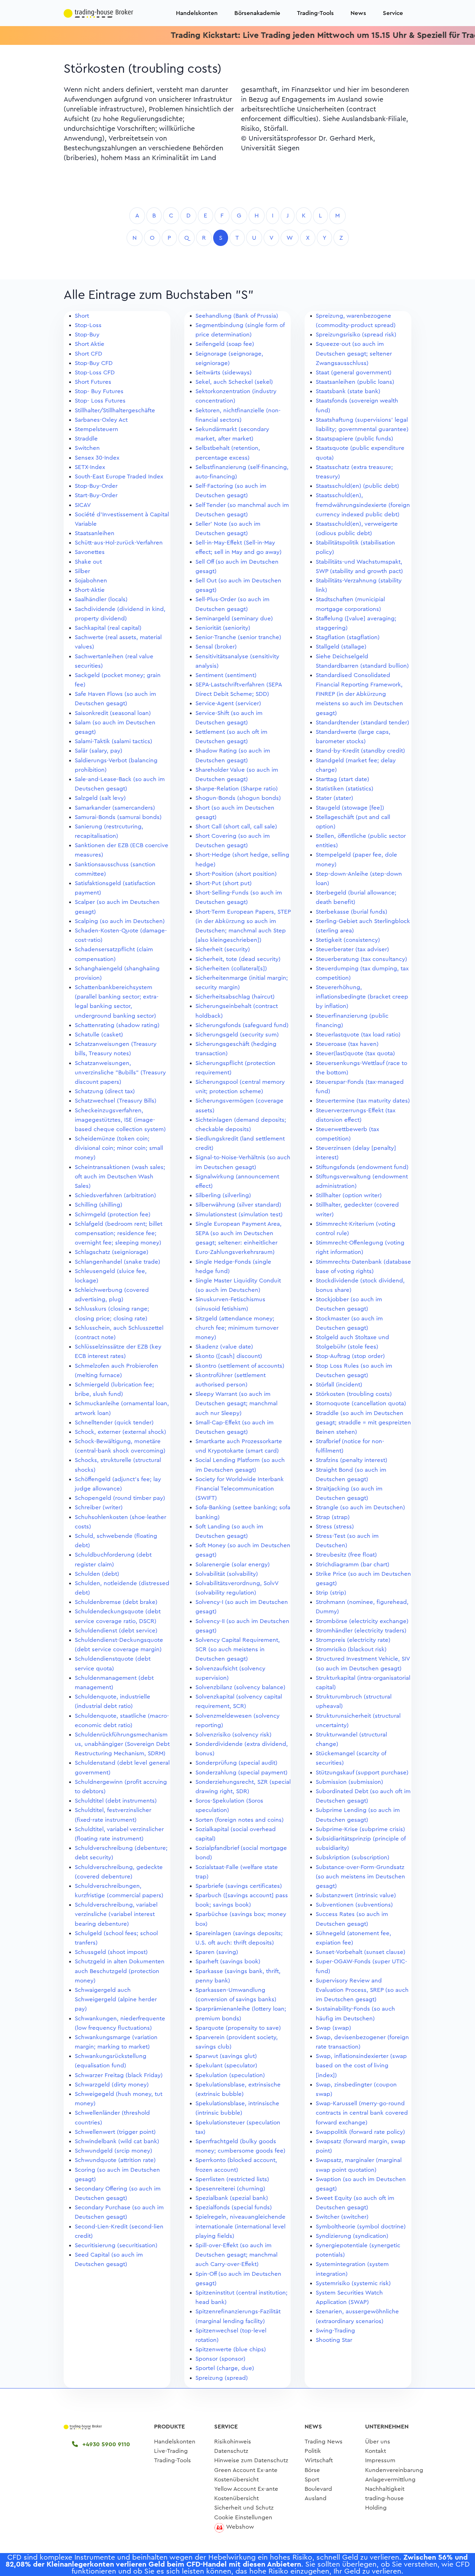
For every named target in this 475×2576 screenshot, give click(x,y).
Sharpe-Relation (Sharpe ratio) (237, 789)
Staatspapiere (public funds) (355, 439)
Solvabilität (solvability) (227, 1574)
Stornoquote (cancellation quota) (361, 1403)
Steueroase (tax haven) (347, 1044)
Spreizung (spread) (222, 2378)
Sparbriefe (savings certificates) (239, 1886)
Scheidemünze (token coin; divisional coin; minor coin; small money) (119, 1148)
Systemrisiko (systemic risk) (353, 2283)
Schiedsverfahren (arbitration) (115, 1195)
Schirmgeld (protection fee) (113, 1214)
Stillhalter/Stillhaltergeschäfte (115, 410)
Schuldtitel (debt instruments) (116, 1801)
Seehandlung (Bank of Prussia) (237, 316)
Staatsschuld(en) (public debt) (357, 486)
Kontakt (376, 2451)
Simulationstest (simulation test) (239, 1214)
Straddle (86, 439)
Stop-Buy (87, 335)
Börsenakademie (257, 13)
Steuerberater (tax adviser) (352, 949)
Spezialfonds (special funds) (234, 2207)
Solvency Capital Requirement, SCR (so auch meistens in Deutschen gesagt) (238, 1649)
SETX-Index (90, 467)
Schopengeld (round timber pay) (120, 1498)
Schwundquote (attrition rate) (115, 2160)
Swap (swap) (333, 2028)
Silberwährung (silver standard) (238, 1205)
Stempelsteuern (96, 429)
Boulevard (318, 2489)
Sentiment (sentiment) (226, 675)
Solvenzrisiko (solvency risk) (234, 1735)
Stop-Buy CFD (94, 363)
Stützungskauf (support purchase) (362, 1772)
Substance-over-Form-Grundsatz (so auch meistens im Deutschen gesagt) (360, 1877)
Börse (312, 2470)
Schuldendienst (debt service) (116, 1631)
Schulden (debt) (97, 1574)
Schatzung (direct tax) (105, 1091)
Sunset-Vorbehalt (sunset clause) (361, 1952)
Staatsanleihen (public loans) (355, 382)
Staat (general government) (354, 372)
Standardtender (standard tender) (363, 722)
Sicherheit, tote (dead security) (238, 959)
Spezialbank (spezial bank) (232, 2198)
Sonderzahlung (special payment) (241, 1772)
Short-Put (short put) (224, 883)
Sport (312, 2479)
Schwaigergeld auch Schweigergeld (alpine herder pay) (116, 1999)
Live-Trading (171, 2451)
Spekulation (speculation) (230, 2075)
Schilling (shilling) (99, 1205)
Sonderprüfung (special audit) (236, 1763)
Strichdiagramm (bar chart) (353, 1564)
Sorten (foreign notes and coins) (240, 1820)
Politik (313, 2451)
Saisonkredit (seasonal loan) (113, 713)
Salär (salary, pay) (99, 751)
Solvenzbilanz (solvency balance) (240, 1687)
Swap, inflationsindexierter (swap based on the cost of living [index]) (361, 2065)
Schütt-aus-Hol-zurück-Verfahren (119, 543)
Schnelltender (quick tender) (114, 1422)
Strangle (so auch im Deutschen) (360, 1507)
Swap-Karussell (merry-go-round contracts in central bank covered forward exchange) (362, 2113)
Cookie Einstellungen (243, 2517)
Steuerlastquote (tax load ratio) (358, 1035)
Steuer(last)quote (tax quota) (355, 1053)
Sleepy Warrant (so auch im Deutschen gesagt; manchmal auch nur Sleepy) (236, 1403)
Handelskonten (197, 13)
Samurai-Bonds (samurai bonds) (118, 817)
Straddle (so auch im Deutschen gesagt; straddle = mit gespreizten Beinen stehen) (363, 1422)
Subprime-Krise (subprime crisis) (360, 1829)
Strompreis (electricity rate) (353, 1640)
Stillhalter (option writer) (349, 1195)
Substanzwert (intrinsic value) (356, 1895)
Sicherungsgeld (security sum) (237, 1035)
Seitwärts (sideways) (224, 372)
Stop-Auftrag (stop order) (350, 1356)
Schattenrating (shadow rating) (117, 1025)
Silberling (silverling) (223, 1195)
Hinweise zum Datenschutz (251, 2460)
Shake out (88, 562)
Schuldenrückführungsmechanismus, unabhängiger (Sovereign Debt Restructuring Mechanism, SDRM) (122, 1744)
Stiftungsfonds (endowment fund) (362, 1167)
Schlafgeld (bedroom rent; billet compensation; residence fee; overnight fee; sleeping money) (119, 1233)
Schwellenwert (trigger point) (115, 2132)
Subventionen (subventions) (354, 1905)
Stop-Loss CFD (95, 372)
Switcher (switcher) (342, 2217)
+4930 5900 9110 (105, 2444)
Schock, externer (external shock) (120, 1432)
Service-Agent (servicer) (228, 703)
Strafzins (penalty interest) (352, 1460)
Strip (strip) (331, 1593)
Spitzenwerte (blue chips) (231, 2349)
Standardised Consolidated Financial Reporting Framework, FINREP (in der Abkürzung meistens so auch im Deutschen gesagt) (359, 694)
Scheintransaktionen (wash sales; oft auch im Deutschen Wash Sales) (120, 1176)
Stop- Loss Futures (100, 401)
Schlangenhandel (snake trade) (118, 1262)
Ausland (316, 2498)
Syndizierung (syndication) (352, 2236)
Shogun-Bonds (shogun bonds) (238, 798)
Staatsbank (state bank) (348, 391)
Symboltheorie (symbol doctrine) (361, 2227)
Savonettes (90, 552)
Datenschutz (231, 2451)
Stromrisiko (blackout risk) (351, 1649)
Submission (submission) (349, 1782)
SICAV (83, 505)
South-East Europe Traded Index (119, 476)
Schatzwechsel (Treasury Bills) (116, 1101)
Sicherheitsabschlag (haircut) (235, 997)
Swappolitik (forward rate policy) (360, 2132)
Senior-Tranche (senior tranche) (238, 637)
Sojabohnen (91, 581)
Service (393, 13)
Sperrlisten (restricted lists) (232, 2179)
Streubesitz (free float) (346, 1555)
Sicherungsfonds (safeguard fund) (242, 1025)
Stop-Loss (88, 325)
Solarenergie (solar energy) (233, 1564)
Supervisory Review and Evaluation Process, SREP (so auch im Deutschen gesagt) (362, 1990)
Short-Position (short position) (236, 874)
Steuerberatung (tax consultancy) (361, 959)
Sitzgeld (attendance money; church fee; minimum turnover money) (237, 1328)
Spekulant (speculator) (226, 2065)
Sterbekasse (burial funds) (352, 912)
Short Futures (93, 382)
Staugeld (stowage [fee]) (350, 808)
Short (82, 316)
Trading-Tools (315, 13)
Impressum (380, 2460)
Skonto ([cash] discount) (229, 1356)
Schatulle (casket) (99, 1035)
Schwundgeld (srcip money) (114, 2151)
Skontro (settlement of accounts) (240, 1366)
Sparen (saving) (217, 1952)
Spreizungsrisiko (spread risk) (356, 335)
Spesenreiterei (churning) (230, 2189)
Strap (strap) (333, 1517)
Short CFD (88, 354)
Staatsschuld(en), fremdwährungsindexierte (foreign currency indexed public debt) (363, 505)
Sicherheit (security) (223, 949)
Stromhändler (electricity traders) (361, 1631)
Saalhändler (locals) (101, 599)
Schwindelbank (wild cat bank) (117, 2141)
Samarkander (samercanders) (115, 808)
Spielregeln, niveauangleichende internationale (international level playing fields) (240, 2226)
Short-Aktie (90, 590)
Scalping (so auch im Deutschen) (120, 921)
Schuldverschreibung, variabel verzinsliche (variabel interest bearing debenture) (116, 1914)
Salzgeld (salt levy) (100, 798)
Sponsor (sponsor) (220, 2359)
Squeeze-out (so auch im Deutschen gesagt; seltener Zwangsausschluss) (354, 353)
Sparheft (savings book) (228, 1961)
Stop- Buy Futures (99, 391)
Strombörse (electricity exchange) (362, 1621)
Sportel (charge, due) (225, 2368)
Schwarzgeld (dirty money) (112, 2085)
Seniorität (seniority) (223, 628)
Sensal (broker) (216, 647)
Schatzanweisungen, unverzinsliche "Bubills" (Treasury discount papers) (120, 1072)
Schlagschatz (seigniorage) (112, 1252)
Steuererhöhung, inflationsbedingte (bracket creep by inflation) (362, 997)
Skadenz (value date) (224, 1347)
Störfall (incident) (339, 1385)
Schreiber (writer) (99, 1507)
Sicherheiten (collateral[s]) (231, 968)
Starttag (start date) (343, 779)
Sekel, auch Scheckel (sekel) (234, 382)
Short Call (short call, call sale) (236, 826)
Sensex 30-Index (97, 458)
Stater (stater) (335, 798)
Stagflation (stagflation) (348, 637)
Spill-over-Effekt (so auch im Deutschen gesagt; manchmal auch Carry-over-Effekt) (236, 2255)
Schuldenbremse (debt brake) (116, 1602)
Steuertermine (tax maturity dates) (363, 1101)
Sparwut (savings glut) (226, 2056)
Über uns (378, 2442)
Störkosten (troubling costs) (354, 1394)
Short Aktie (90, 344)
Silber (82, 571)
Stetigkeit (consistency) (348, 940)
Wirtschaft (319, 2460)
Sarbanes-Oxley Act (101, 420)
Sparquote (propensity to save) (238, 2028)
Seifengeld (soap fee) (225, 344)
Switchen (87, 448)
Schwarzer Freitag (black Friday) (119, 2075)
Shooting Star (334, 2340)
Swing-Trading (335, 2331)
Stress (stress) (335, 1526)
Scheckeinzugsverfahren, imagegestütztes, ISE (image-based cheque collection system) (120, 1120)
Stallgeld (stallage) (341, 647)
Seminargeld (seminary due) (234, 618)
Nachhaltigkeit (385, 2489)
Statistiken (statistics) (345, 789)
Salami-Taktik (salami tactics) (114, 741)
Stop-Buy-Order (96, 486)
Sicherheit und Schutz (244, 2508)
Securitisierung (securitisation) (116, 2245)
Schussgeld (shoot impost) (111, 1952)
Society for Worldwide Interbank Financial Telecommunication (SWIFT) (240, 1489)
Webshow (240, 2527)
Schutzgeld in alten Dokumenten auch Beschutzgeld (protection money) (120, 1971)
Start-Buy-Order (96, 495)
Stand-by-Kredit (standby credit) (360, 751)
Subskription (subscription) (353, 1857)
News (358, 13)
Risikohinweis (233, 2442)
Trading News (324, 2442)
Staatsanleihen (95, 533)
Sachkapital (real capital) (108, 628)
